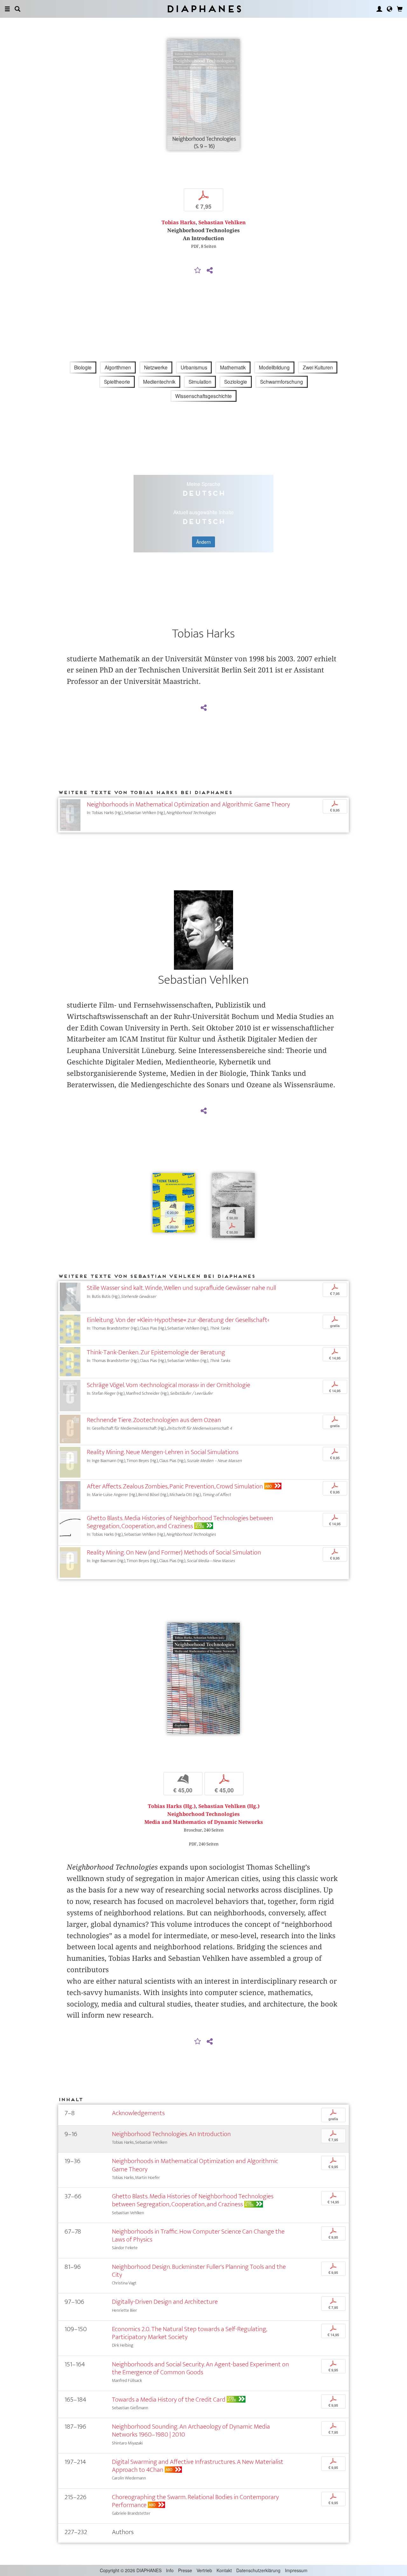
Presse (185, 2570)
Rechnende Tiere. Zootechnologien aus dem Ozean (154, 1420)
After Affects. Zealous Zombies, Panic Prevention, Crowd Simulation (175, 1486)
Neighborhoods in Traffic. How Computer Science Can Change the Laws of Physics (198, 2235)
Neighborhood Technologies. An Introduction (171, 2134)
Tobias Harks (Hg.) (172, 1806)
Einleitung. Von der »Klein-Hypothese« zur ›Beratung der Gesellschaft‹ (178, 1320)
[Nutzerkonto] (379, 9)
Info (170, 2570)
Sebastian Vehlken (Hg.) (229, 1806)
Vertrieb (204, 2570)
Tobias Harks (179, 223)
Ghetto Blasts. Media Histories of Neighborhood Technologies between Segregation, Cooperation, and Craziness (180, 1522)
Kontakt (224, 2570)
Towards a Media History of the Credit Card (169, 2400)
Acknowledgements (138, 2113)
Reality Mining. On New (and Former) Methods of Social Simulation (174, 1552)
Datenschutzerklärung (258, 2570)
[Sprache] (390, 9)
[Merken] (198, 271)
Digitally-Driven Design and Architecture (165, 2302)
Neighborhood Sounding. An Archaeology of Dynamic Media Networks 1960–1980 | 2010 (191, 2431)
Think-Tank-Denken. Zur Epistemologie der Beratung (156, 1352)
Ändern (203, 542)
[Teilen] (210, 271)
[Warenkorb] (400, 9)
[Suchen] (17, 9)
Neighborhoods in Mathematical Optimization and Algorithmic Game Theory (188, 804)
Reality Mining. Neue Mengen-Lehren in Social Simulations (163, 1452)
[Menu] (7, 9)
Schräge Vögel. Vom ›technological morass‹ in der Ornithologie (169, 1385)
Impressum (296, 2570)
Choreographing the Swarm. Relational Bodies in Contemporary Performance (195, 2501)
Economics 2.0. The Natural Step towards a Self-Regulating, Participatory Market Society (189, 2333)
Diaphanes (204, 9)
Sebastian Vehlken (222, 223)
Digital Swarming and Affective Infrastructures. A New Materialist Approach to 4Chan (198, 2466)
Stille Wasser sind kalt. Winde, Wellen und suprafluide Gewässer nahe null (181, 1288)
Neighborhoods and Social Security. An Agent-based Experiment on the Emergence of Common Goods (200, 2368)
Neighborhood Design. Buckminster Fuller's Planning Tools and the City (199, 2271)
